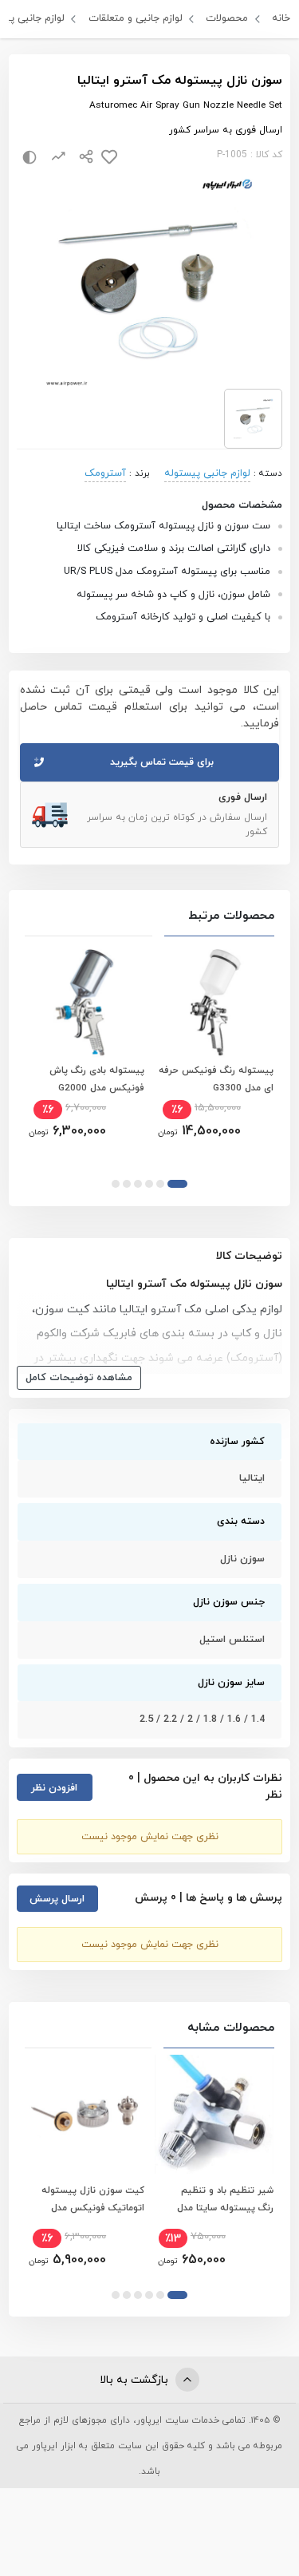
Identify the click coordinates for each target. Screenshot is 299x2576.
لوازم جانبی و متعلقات (136, 18)
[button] (177, 1184)
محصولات (227, 18)
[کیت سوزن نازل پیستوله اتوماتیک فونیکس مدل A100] (85, 2114)
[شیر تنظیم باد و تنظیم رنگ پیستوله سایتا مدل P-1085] (214, 2114)
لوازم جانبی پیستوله (207, 473)
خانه (281, 18)
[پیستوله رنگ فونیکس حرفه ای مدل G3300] (214, 1002)
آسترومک (105, 473)
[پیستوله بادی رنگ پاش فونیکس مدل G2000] (85, 1002)
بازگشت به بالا (136, 2380)
